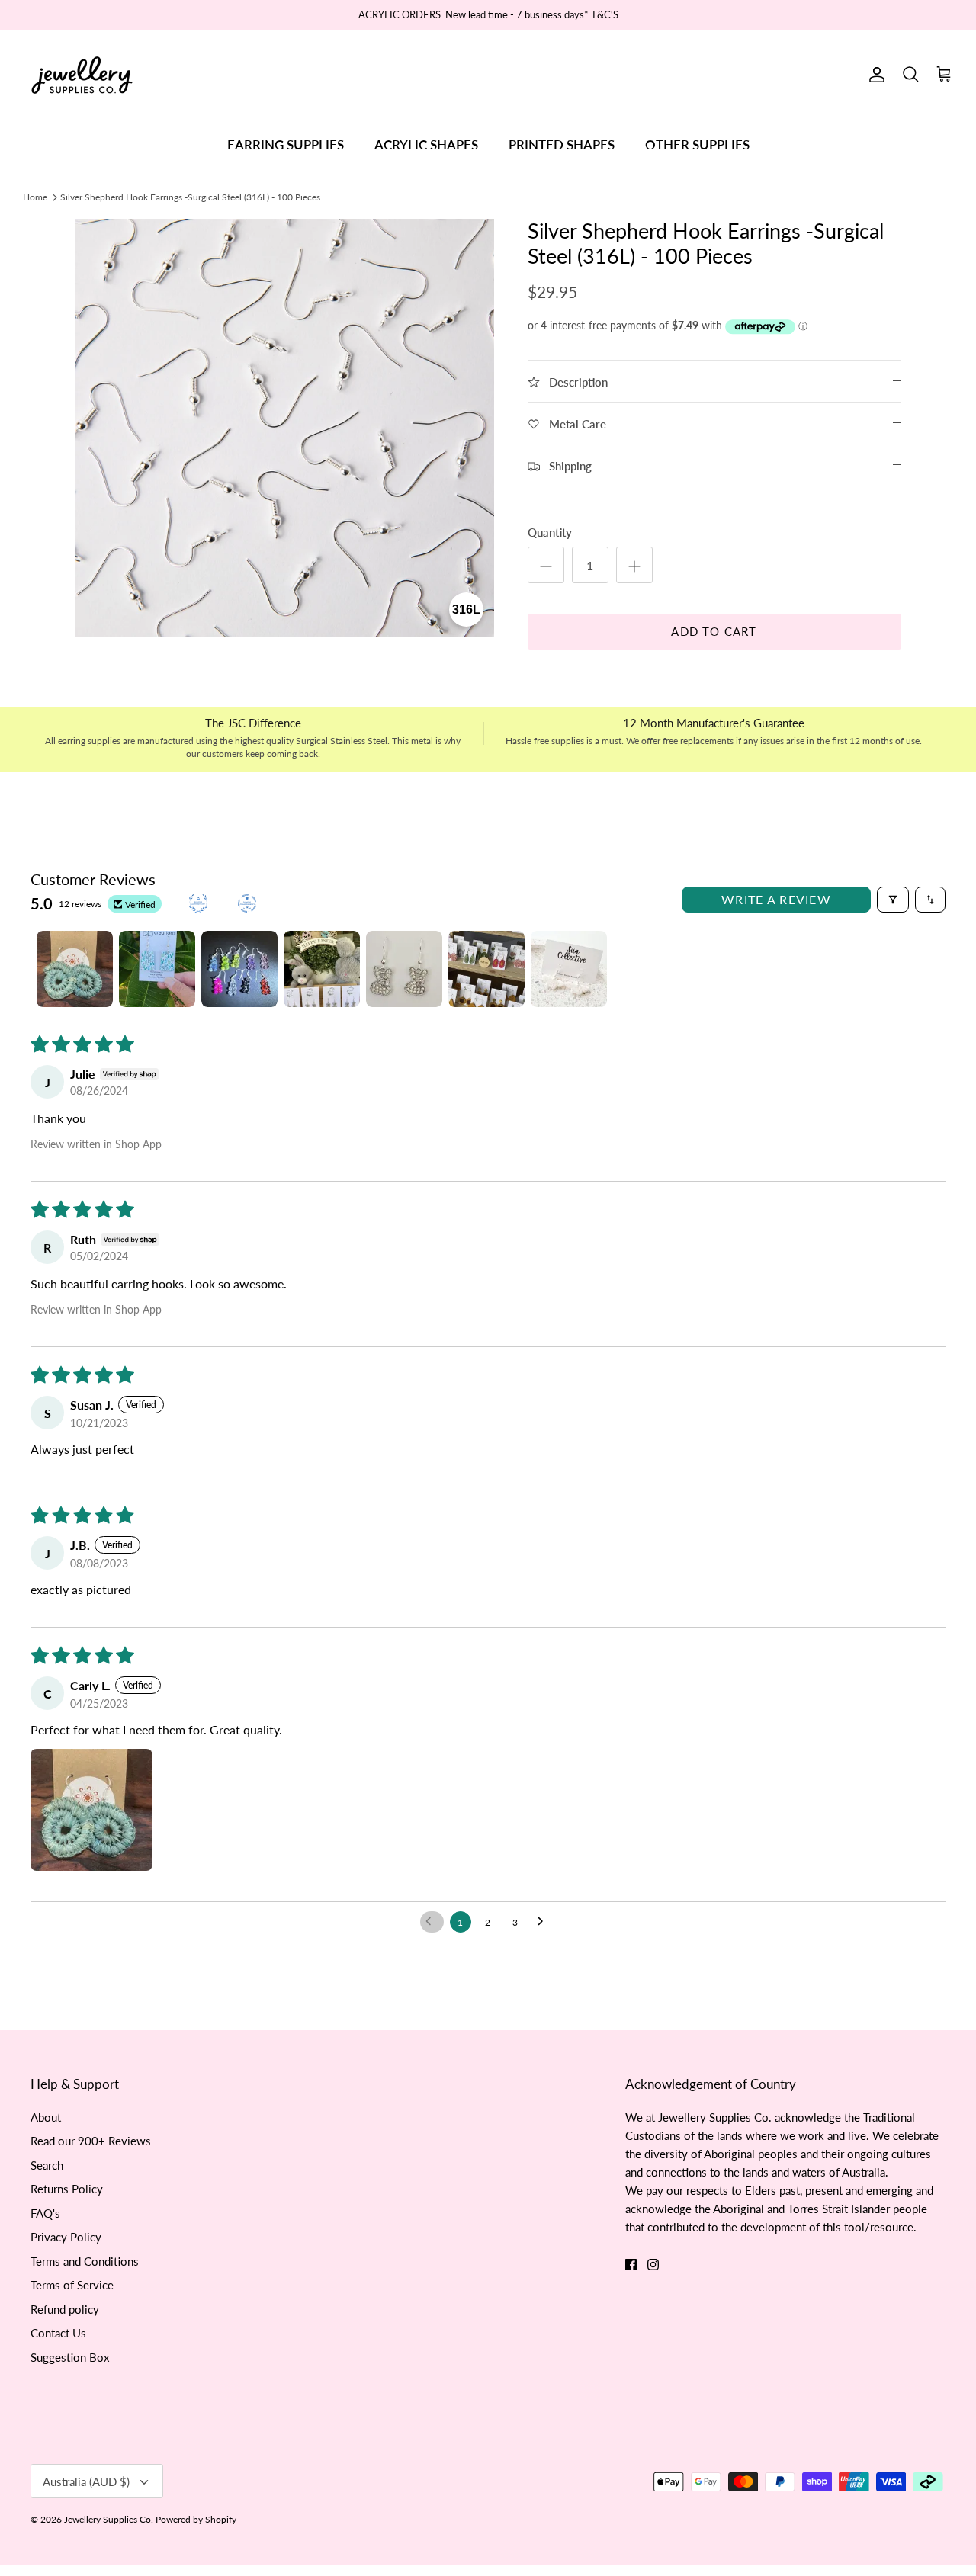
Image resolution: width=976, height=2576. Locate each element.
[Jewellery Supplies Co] (82, 75)
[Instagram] (653, 2265)
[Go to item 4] (322, 969)
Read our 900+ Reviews (91, 2141)
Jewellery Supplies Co (108, 2519)
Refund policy (65, 2309)
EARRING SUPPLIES (286, 144)
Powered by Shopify (196, 2519)
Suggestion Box (70, 2357)
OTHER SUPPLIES (697, 144)
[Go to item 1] (75, 969)
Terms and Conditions (85, 2261)
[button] (91, 1810)
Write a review (776, 899)
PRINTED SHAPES (562, 144)
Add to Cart (714, 631)
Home (35, 196)
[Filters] (893, 900)
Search (47, 2165)
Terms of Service (72, 2285)
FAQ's (45, 2213)
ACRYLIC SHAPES (426, 144)
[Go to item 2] (157, 969)
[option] (285, 428)
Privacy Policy (66, 2237)
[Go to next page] (544, 1922)
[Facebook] (631, 2265)
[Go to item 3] (239, 969)
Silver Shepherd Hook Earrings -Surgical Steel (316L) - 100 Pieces (190, 196)
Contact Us (58, 2333)
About (46, 2117)
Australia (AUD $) (86, 2481)
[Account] (874, 75)
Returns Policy (67, 2189)
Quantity (550, 532)
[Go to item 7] (569, 969)
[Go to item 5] (404, 969)
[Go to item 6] (486, 969)
